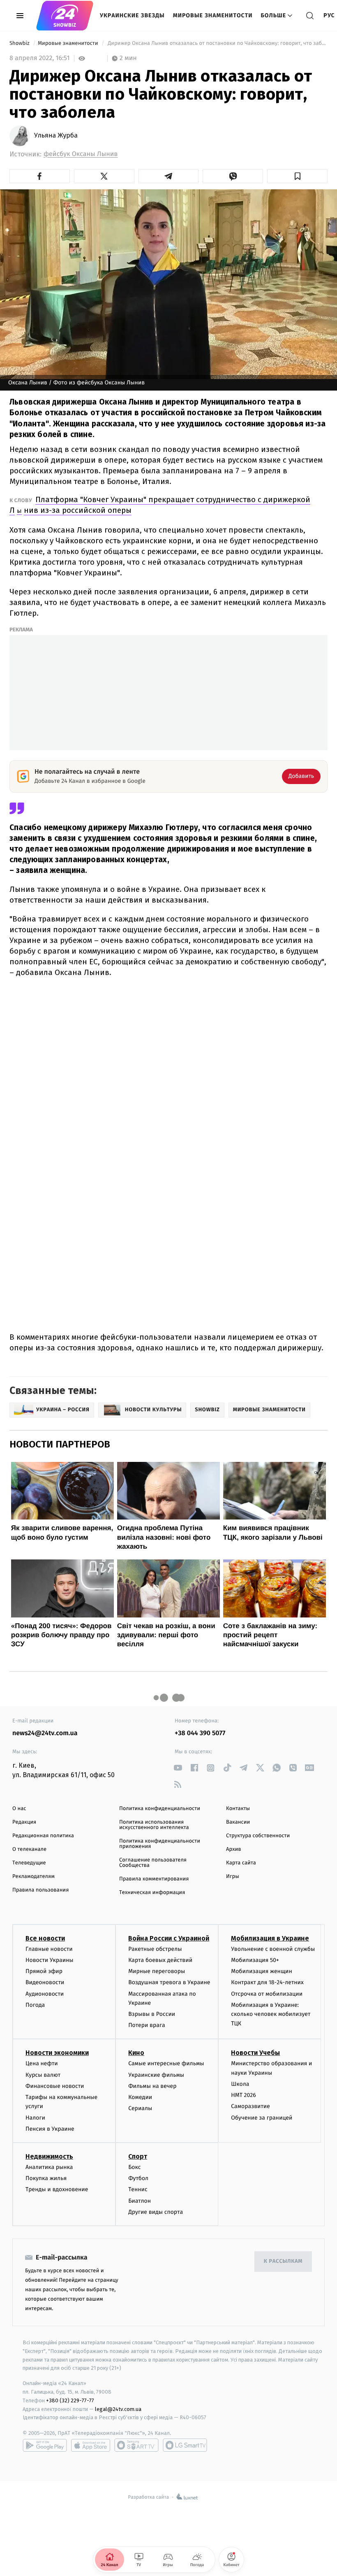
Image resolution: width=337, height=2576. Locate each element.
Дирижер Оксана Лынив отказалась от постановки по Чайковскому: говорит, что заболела (217, 43)
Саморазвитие (250, 2106)
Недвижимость (49, 2156)
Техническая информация (152, 1893)
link (178, 1768)
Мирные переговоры (157, 1971)
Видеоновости (45, 1982)
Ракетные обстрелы (155, 1949)
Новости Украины (50, 1960)
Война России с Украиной (169, 1938)
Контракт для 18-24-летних (267, 1982)
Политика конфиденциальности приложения (160, 1844)
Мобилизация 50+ (255, 1960)
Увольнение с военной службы (273, 1949)
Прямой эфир (44, 1971)
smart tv (136, 2445)
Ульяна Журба (56, 136)
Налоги (35, 2118)
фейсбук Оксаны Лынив (81, 154)
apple (91, 2445)
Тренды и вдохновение (57, 2189)
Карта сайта (241, 1863)
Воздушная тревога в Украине (169, 1982)
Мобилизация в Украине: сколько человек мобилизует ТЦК (271, 2014)
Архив (234, 1849)
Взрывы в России (152, 2014)
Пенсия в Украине (50, 2129)
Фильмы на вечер (152, 2086)
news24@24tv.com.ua (45, 1733)
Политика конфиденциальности (160, 1809)
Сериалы (140, 2108)
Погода (35, 2005)
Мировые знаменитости (213, 15)
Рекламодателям (33, 1877)
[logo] (65, 16)
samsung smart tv (185, 2445)
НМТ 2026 (244, 2095)
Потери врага (147, 2025)
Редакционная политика (43, 1836)
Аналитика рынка (49, 2167)
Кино (136, 2053)
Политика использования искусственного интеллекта (154, 1825)
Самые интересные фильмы (166, 2063)
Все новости (45, 1938)
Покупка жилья (46, 2178)
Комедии (140, 2097)
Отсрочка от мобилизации (267, 1994)
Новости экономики (57, 2053)
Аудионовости (45, 1994)
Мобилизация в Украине (270, 1938)
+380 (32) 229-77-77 (70, 2400)
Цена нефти (42, 2063)
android (45, 2445)
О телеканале (29, 1849)
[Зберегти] (297, 176)
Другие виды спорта (156, 2212)
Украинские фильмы (156, 2075)
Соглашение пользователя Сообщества (153, 1863)
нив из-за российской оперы (78, 510)
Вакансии (238, 1822)
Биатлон (140, 2201)
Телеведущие (29, 1863)
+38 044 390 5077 (200, 1733)
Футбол (138, 2178)
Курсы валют (43, 2075)
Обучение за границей (262, 2118)
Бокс (134, 2167)
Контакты (238, 1809)
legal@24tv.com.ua (118, 2409)
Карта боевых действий (160, 1960)
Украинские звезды (132, 15)
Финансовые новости (55, 2086)
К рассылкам (283, 2261)
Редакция (24, 1822)
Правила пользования (40, 1890)
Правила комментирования (154, 1879)
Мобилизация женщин (262, 1971)
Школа (240, 2084)
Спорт (138, 2156)
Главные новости (49, 1949)
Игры (233, 1877)
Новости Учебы (255, 2053)
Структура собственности (258, 1836)
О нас (19, 1809)
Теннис (138, 2189)
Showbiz (20, 43)
